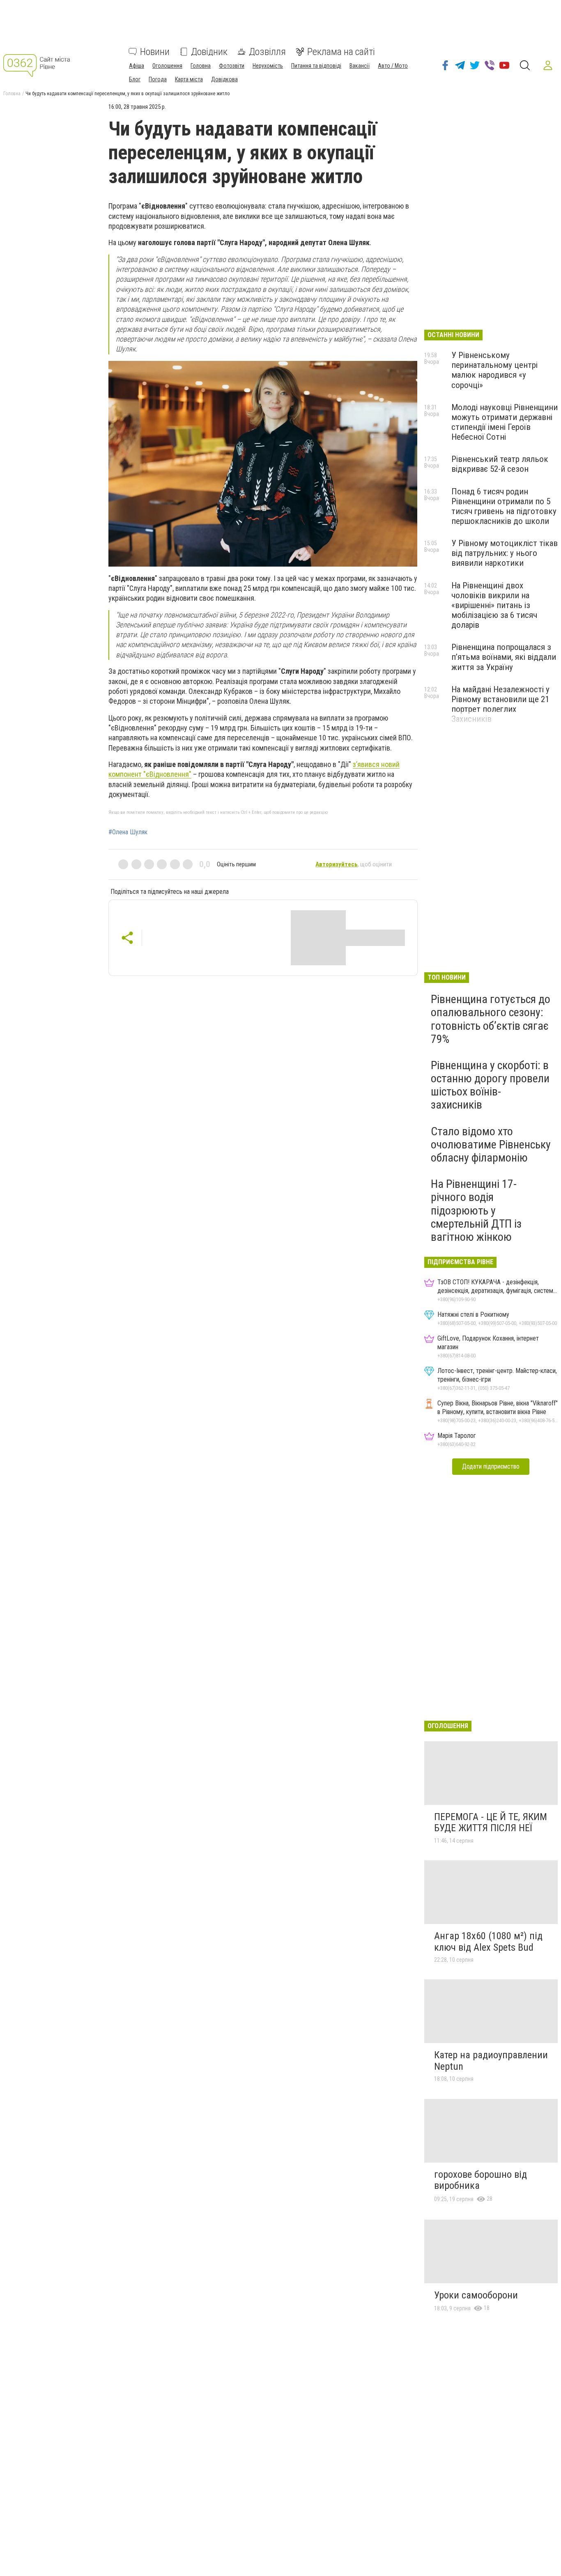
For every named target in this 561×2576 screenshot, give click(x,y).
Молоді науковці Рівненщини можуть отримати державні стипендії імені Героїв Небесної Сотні (505, 422)
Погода (158, 79)
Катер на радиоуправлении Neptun (491, 2061)
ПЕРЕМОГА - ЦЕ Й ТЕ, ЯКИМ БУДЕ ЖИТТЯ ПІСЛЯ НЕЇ (491, 1823)
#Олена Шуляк (128, 832)
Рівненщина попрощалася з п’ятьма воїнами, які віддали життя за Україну (504, 657)
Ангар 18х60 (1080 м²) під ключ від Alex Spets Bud (488, 1942)
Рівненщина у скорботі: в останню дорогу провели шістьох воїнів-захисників (490, 1085)
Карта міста (189, 79)
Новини (155, 52)
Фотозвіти (232, 66)
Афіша (137, 66)
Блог (135, 79)
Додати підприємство (491, 1466)
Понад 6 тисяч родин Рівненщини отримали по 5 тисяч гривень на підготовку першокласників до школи (504, 506)
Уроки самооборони (476, 2295)
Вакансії (360, 66)
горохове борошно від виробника (481, 2180)
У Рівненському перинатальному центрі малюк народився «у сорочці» (494, 370)
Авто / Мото (393, 66)
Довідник (209, 52)
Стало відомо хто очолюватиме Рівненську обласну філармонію (491, 1145)
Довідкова (224, 79)
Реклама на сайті (341, 52)
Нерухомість (268, 66)
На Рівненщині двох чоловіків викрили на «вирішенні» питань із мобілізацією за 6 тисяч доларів (494, 605)
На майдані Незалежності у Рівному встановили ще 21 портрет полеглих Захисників (500, 704)
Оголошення (167, 66)
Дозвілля (267, 52)
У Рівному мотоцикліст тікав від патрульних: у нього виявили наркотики (505, 553)
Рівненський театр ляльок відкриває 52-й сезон (500, 464)
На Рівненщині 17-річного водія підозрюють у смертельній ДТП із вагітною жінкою (476, 1210)
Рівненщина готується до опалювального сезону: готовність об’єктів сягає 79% (491, 1019)
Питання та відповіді (316, 66)
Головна (201, 66)
